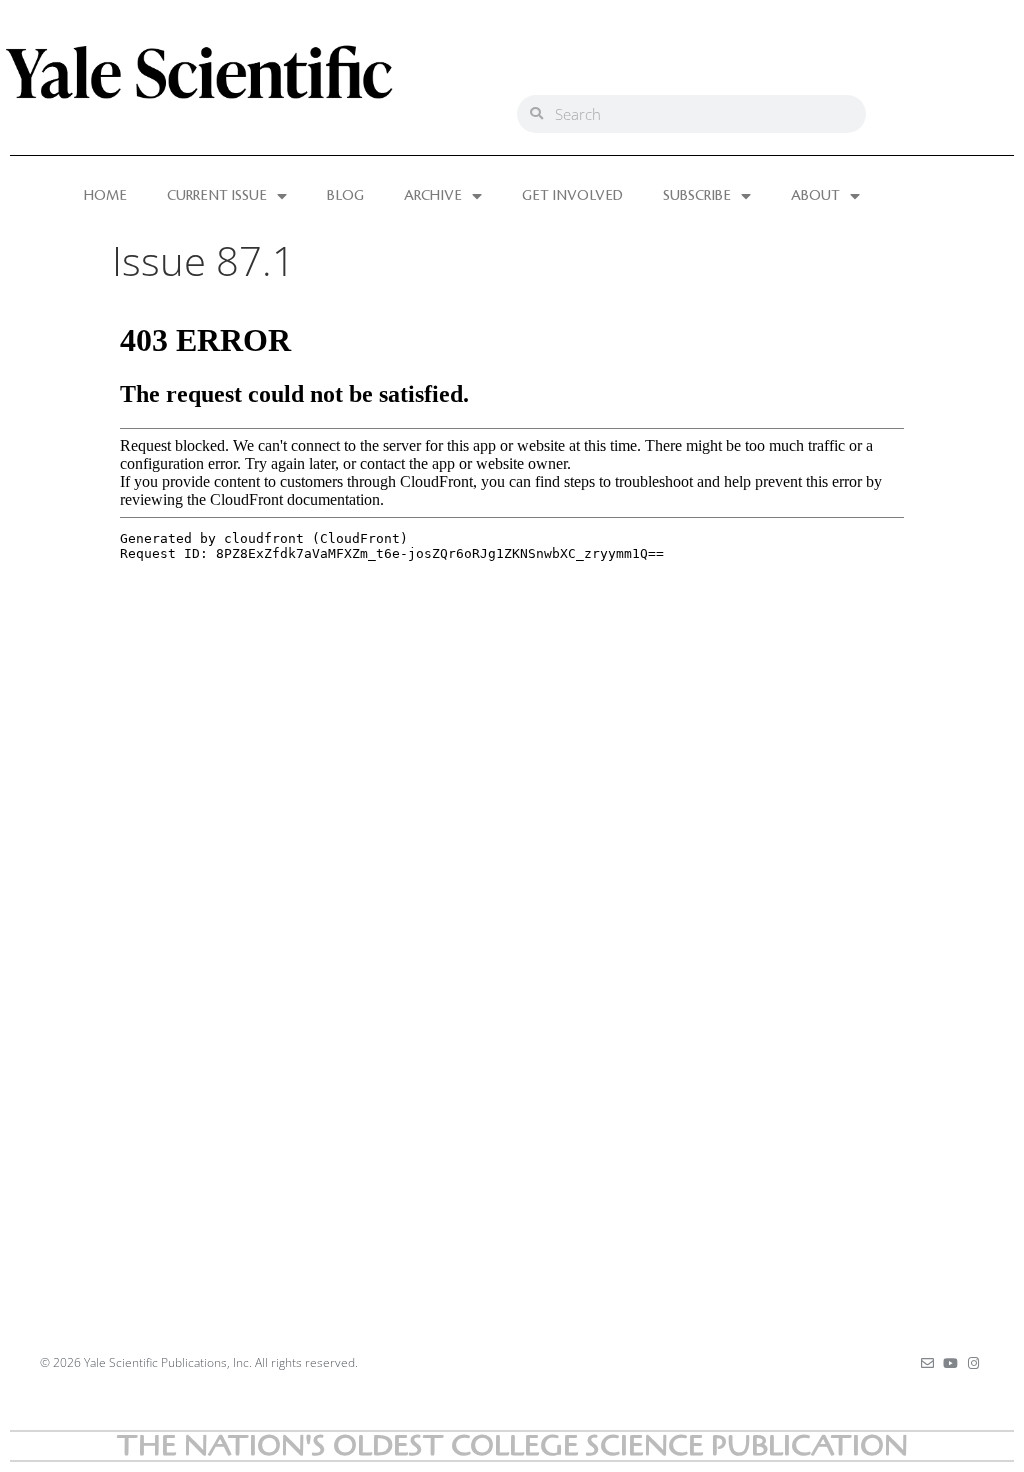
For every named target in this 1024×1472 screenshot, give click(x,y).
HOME (105, 196)
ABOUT (815, 196)
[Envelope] (927, 1363)
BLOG (345, 196)
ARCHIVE (433, 196)
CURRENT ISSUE (217, 196)
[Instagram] (973, 1363)
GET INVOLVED (572, 196)
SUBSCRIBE (697, 196)
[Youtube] (950, 1363)
